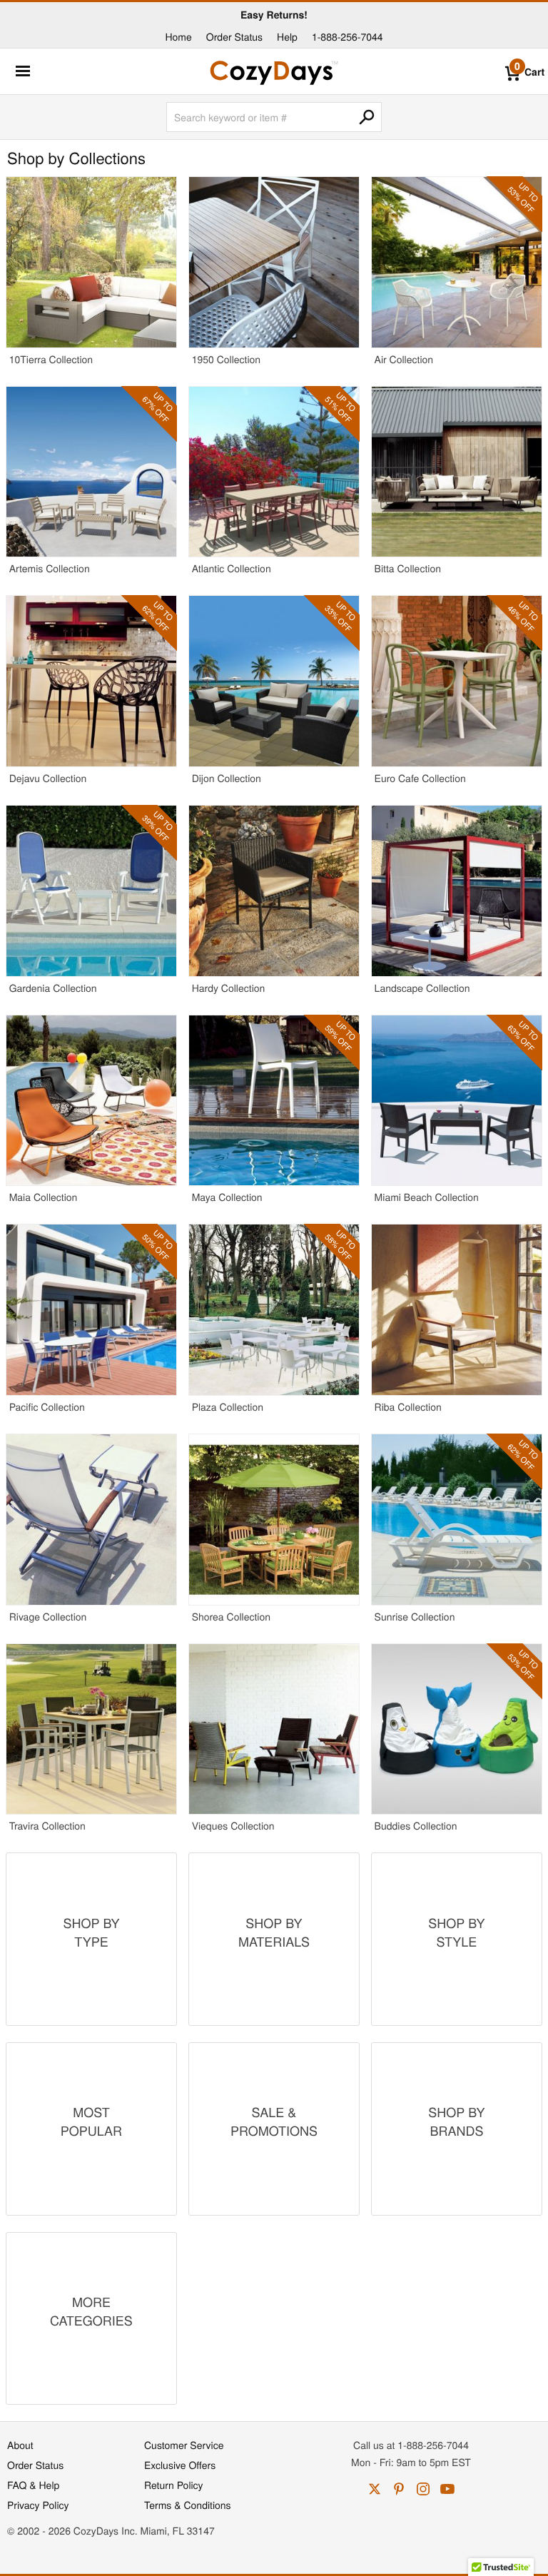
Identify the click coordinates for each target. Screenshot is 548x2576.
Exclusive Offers (180, 2465)
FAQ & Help (33, 2485)
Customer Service (184, 2445)
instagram (423, 2489)
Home (178, 36)
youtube (447, 2489)
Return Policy (174, 2485)
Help (287, 36)
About (20, 2445)
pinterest (399, 2489)
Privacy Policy (38, 2505)
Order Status (234, 36)
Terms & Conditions (188, 2505)
